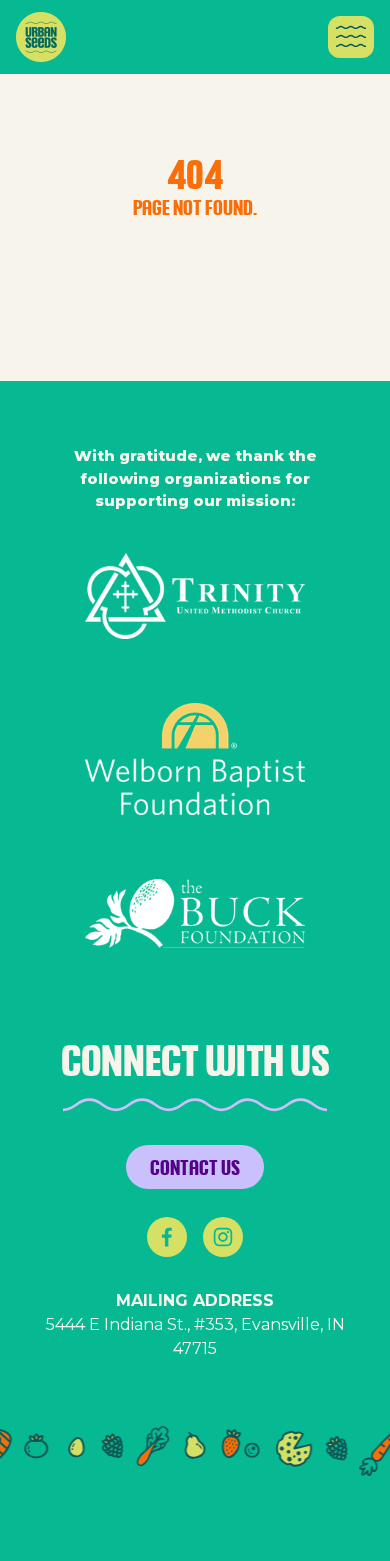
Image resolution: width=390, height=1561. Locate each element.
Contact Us (195, 1167)
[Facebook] (167, 1237)
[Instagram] (223, 1237)
